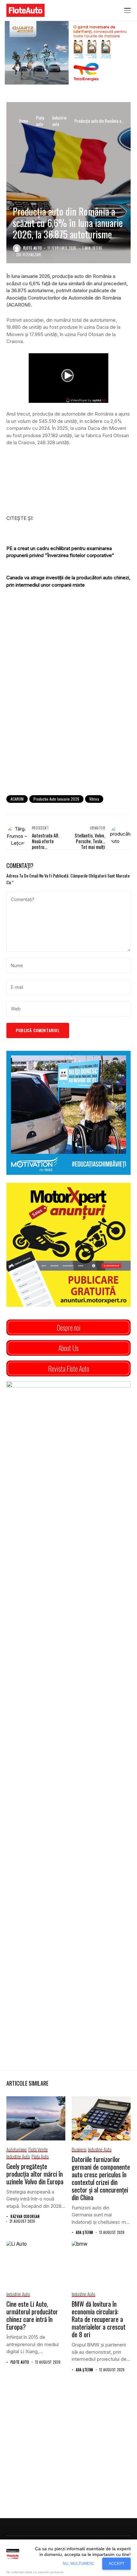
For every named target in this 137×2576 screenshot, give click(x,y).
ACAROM (17, 799)
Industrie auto (59, 121)
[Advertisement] (68, 717)
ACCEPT (116, 2564)
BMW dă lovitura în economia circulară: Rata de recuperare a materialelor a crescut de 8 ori (99, 2319)
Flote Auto (32, 248)
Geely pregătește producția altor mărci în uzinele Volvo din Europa (35, 2174)
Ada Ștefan (84, 2232)
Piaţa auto (40, 121)
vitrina (94, 799)
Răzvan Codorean (25, 2217)
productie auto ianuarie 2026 (56, 799)
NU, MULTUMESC (79, 2564)
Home (24, 121)
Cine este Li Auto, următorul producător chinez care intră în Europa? (32, 2315)
